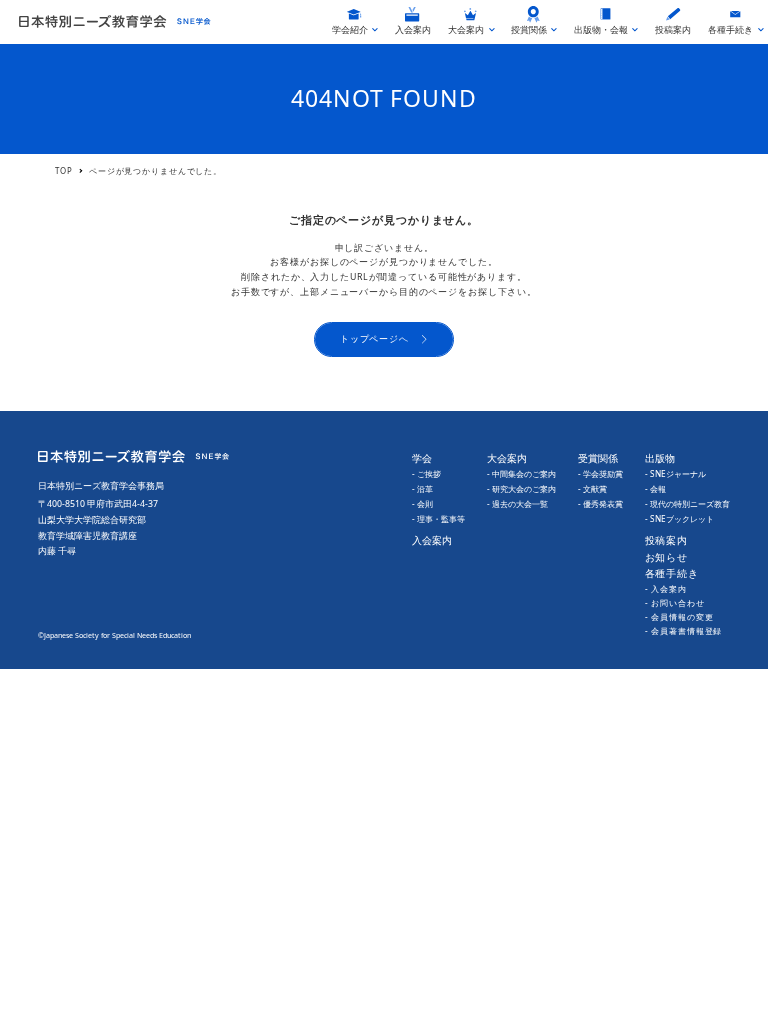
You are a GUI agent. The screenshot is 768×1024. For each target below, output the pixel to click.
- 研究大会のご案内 (521, 488)
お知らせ (667, 557)
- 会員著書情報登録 (684, 630)
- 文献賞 (592, 488)
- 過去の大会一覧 (517, 503)
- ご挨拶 (426, 473)
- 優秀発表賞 (600, 503)
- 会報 (655, 488)
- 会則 (422, 503)
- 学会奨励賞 (600, 473)
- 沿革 (422, 488)
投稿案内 (667, 540)
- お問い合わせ (675, 602)
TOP (64, 171)
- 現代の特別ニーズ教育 (687, 503)
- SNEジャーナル (675, 473)
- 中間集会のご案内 (521, 473)
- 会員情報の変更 (679, 616)
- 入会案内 (666, 588)
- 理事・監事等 (438, 518)
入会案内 (432, 540)
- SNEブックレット (679, 518)
